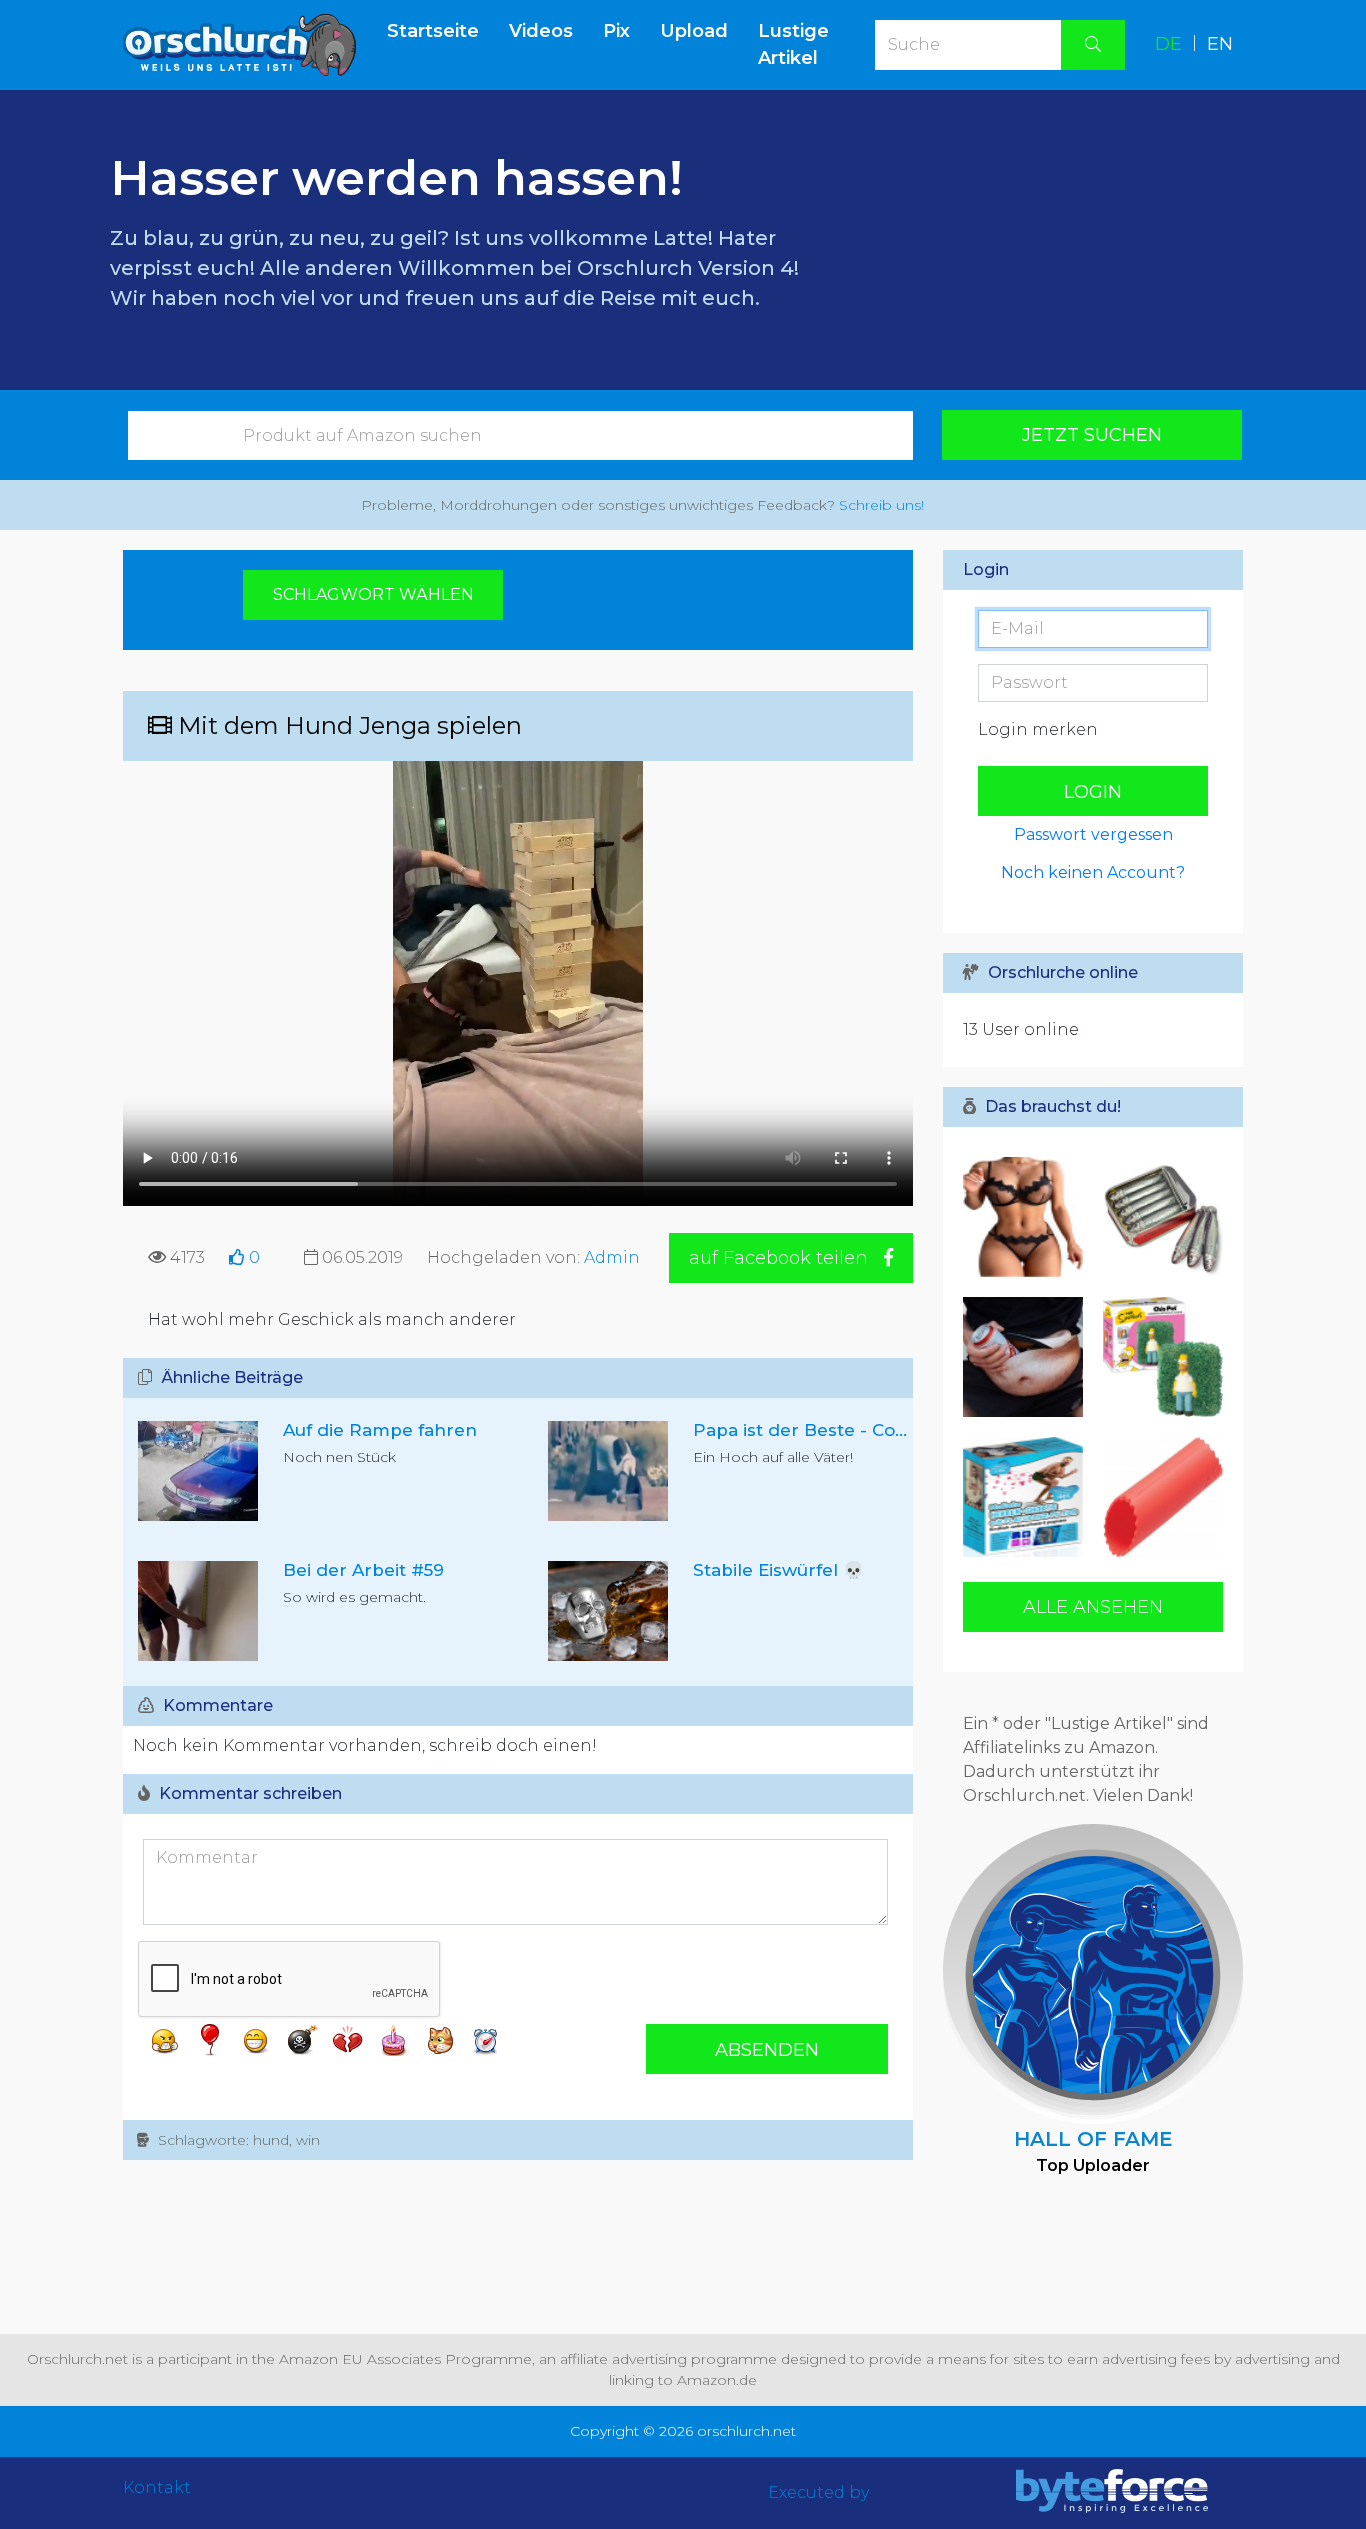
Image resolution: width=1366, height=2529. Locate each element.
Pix (616, 31)
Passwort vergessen (1093, 834)
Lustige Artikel (793, 44)
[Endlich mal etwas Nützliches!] (1158, 1497)
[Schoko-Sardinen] (1158, 1217)
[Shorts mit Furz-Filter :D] (1028, 1497)
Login (1093, 792)
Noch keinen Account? (1093, 872)
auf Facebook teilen (781, 1258)
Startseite (440, 30)
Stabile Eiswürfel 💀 (778, 1570)
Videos (541, 31)
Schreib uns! (881, 505)
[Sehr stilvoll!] (1028, 1357)
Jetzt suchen (1092, 435)
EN (1220, 44)
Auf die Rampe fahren (380, 1430)
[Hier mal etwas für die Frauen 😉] (1028, 1217)
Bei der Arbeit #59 (363, 1570)
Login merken (1038, 729)
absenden (767, 2050)
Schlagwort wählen (373, 594)
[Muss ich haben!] (1158, 1357)
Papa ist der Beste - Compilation (835, 1430)
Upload (694, 31)
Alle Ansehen (1093, 1607)
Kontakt (157, 2487)
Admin (612, 1257)
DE (1168, 44)
